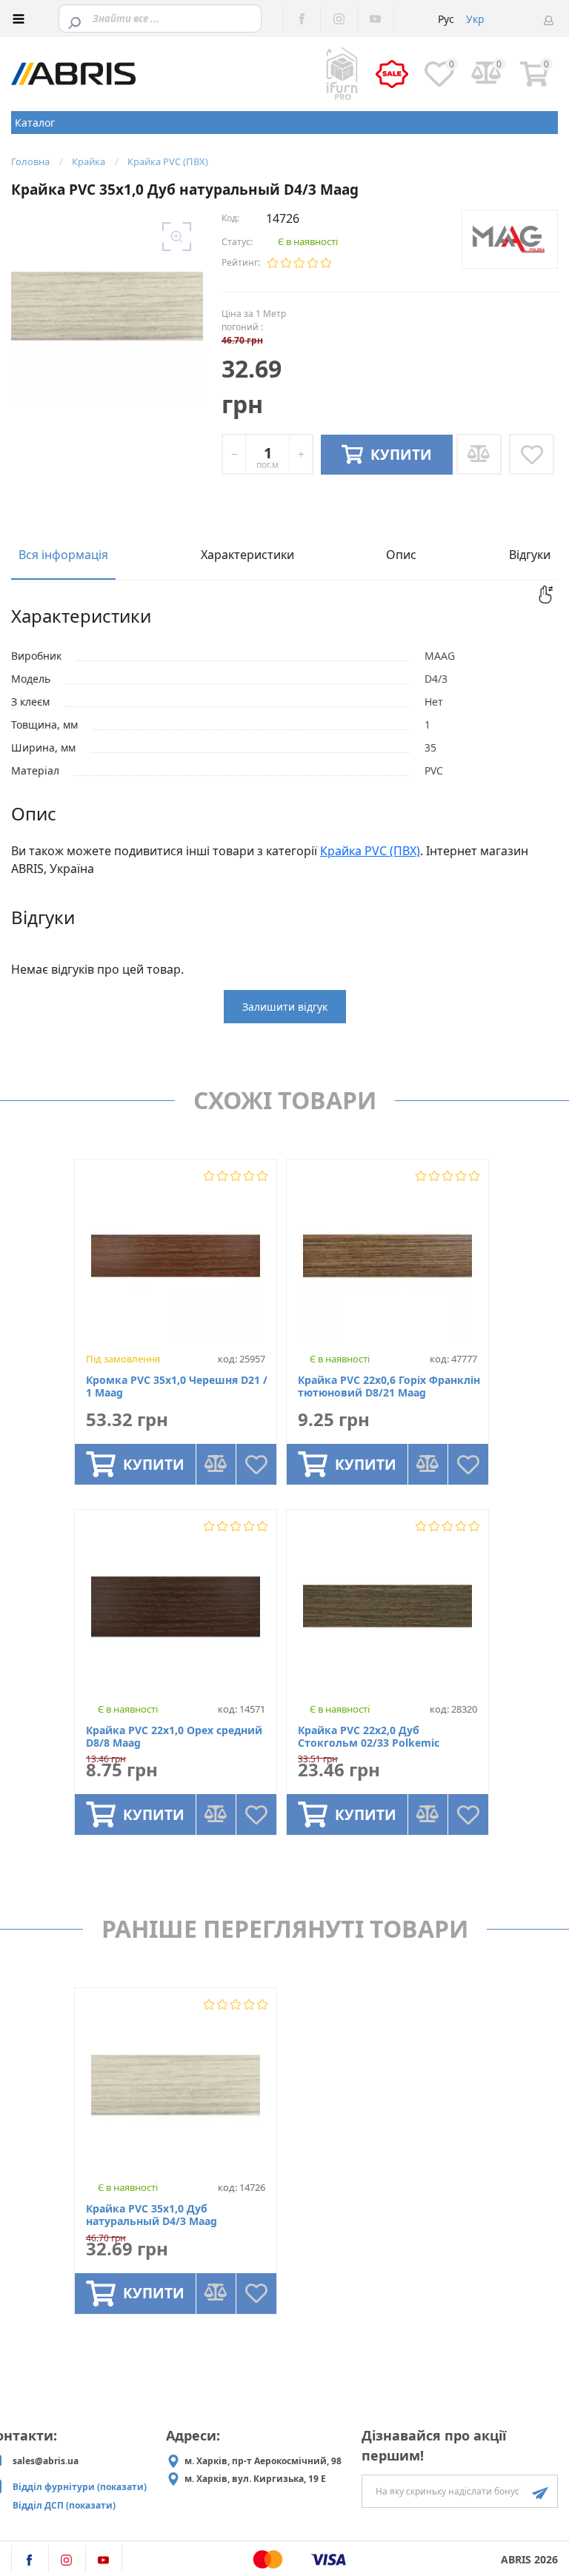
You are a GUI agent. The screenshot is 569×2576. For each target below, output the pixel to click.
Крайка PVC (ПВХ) (370, 851)
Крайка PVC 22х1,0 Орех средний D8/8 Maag (174, 1737)
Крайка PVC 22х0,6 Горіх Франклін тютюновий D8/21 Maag (389, 1387)
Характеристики (247, 555)
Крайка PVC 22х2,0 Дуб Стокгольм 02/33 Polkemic (369, 1737)
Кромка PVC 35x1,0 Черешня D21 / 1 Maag (177, 1387)
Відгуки (530, 555)
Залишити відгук (285, 1007)
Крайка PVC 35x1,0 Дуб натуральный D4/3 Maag (152, 2215)
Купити (154, 1465)
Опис (401, 555)
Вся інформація (63, 555)
